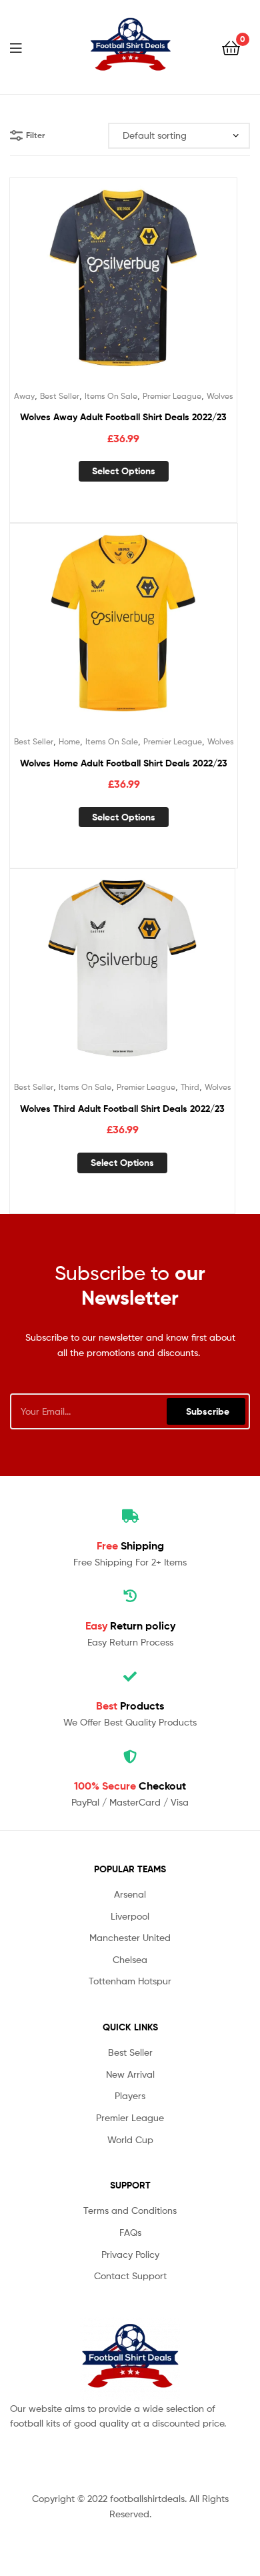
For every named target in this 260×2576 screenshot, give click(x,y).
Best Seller (60, 396)
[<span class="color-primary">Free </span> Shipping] (130, 1516)
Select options (124, 471)
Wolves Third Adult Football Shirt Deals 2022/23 (122, 1109)
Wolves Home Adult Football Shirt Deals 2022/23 (124, 763)
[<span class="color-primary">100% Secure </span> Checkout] (130, 1757)
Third (190, 1087)
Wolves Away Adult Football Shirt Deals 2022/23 (123, 417)
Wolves (220, 396)
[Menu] (24, 47)
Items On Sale (111, 396)
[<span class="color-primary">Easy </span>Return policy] (130, 1596)
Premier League (172, 396)
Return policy (130, 1626)
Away (24, 396)
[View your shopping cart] (231, 47)
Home (69, 741)
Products (130, 1706)
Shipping (130, 1545)
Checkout (130, 1786)
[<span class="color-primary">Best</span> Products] (130, 1677)
